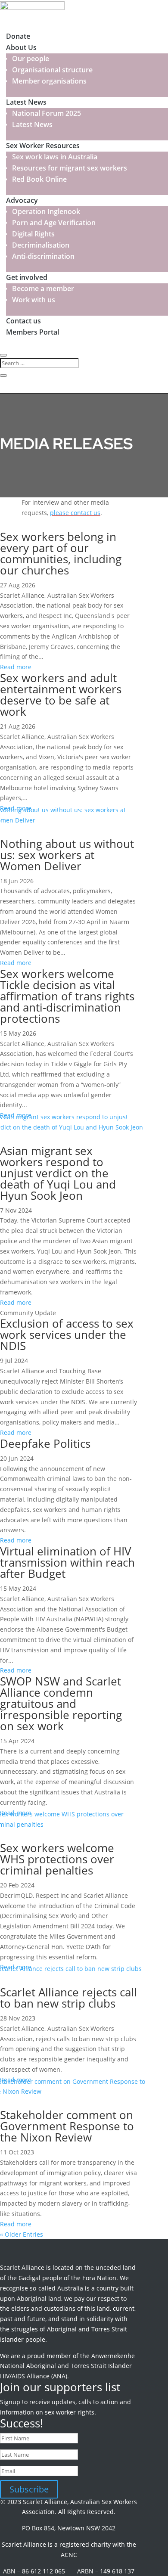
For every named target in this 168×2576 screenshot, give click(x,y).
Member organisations (49, 81)
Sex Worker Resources (43, 146)
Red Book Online (39, 179)
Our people (31, 59)
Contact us (23, 321)
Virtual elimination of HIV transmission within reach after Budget (67, 1562)
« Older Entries (22, 2234)
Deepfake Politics (45, 1443)
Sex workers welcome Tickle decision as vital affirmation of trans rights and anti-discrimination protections (67, 996)
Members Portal (33, 332)
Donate (18, 36)
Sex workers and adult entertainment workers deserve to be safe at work (61, 695)
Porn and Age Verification (54, 223)
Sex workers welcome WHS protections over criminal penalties (57, 1859)
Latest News (26, 102)
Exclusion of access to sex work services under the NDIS (67, 1335)
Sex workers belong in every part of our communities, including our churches (61, 553)
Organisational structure (52, 70)
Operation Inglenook (46, 211)
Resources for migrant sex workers (70, 168)
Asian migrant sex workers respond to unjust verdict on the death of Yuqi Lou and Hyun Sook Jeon (58, 1173)
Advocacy (22, 200)
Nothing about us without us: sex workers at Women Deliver (67, 855)
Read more (16, 667)
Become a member (43, 289)
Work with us (34, 300)
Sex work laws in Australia (55, 157)
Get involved (27, 277)
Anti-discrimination (43, 256)
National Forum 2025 (47, 113)
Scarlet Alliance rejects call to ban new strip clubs (68, 1998)
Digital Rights (33, 234)
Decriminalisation (41, 245)
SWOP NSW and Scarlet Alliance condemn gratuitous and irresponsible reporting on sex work (61, 1704)
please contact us (75, 513)
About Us (21, 47)
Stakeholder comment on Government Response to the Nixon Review (67, 2126)
